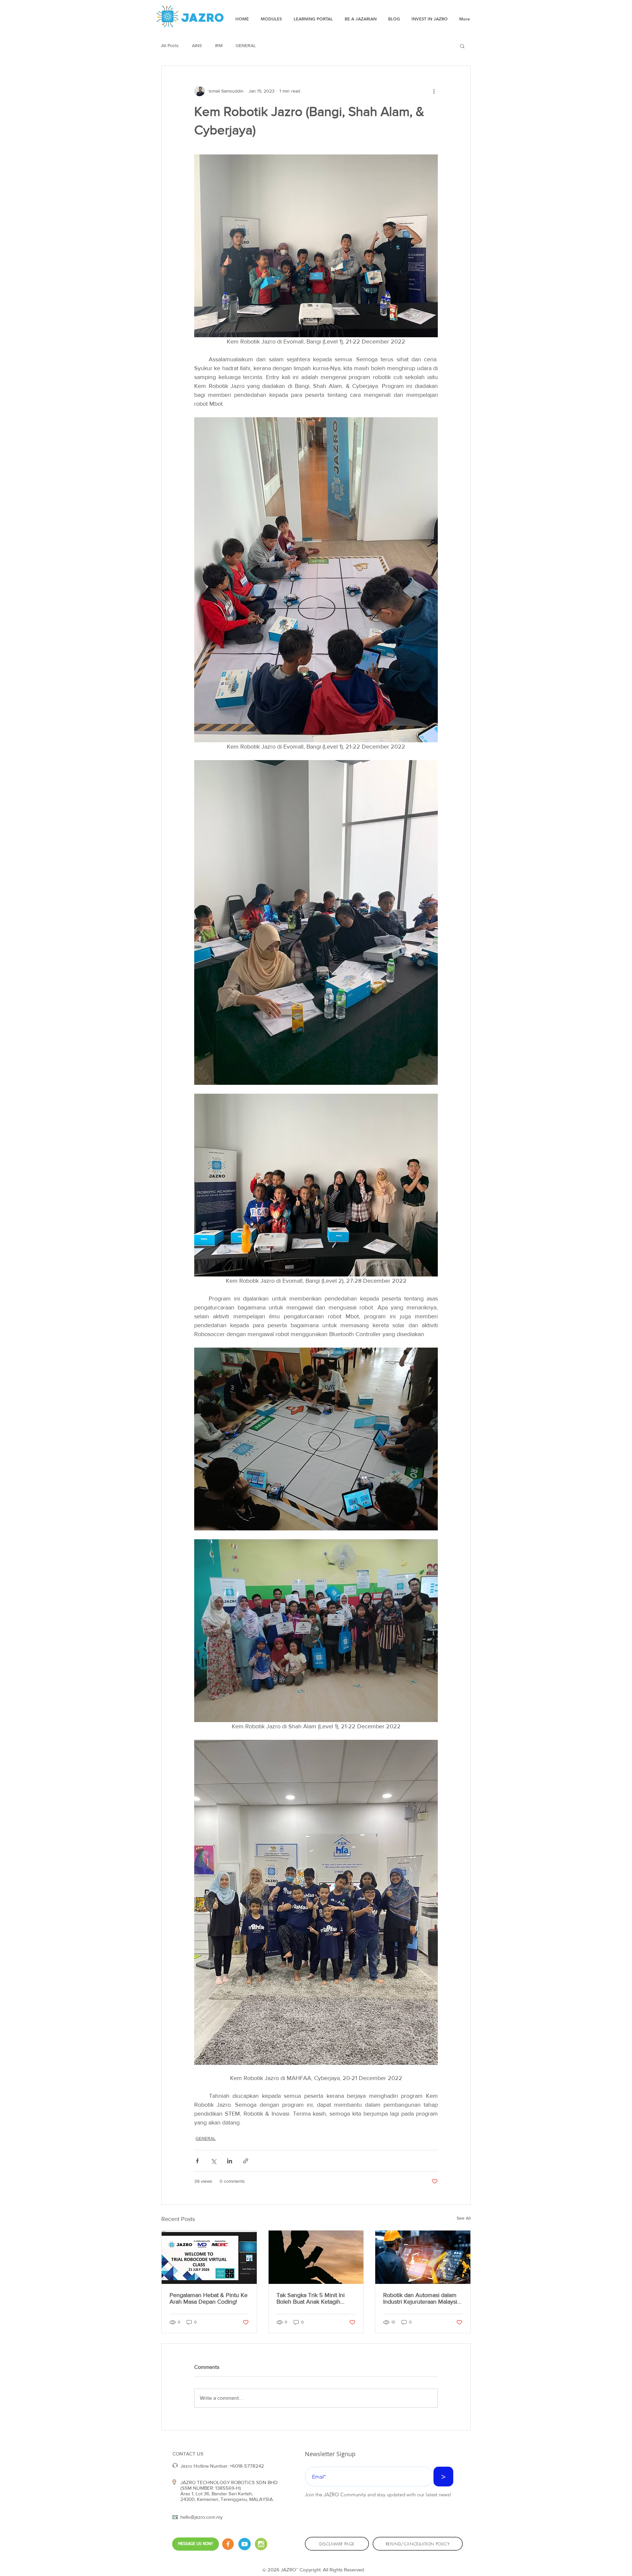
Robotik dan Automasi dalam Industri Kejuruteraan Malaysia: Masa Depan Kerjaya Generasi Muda (422, 2298)
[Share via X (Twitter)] (213, 2161)
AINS (197, 45)
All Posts (170, 45)
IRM (219, 45)
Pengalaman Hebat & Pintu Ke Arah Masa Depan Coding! (209, 2298)
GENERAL (246, 45)
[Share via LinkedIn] (230, 2161)
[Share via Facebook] (197, 2161)
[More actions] (434, 91)
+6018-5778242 (247, 2466)
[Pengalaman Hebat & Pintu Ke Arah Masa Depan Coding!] (209, 2257)
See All (464, 2218)
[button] (462, 46)
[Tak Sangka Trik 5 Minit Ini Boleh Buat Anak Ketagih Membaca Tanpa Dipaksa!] (316, 2257)
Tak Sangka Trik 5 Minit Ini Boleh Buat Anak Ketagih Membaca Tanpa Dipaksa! (311, 2298)
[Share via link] (246, 2161)
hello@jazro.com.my (201, 2517)
